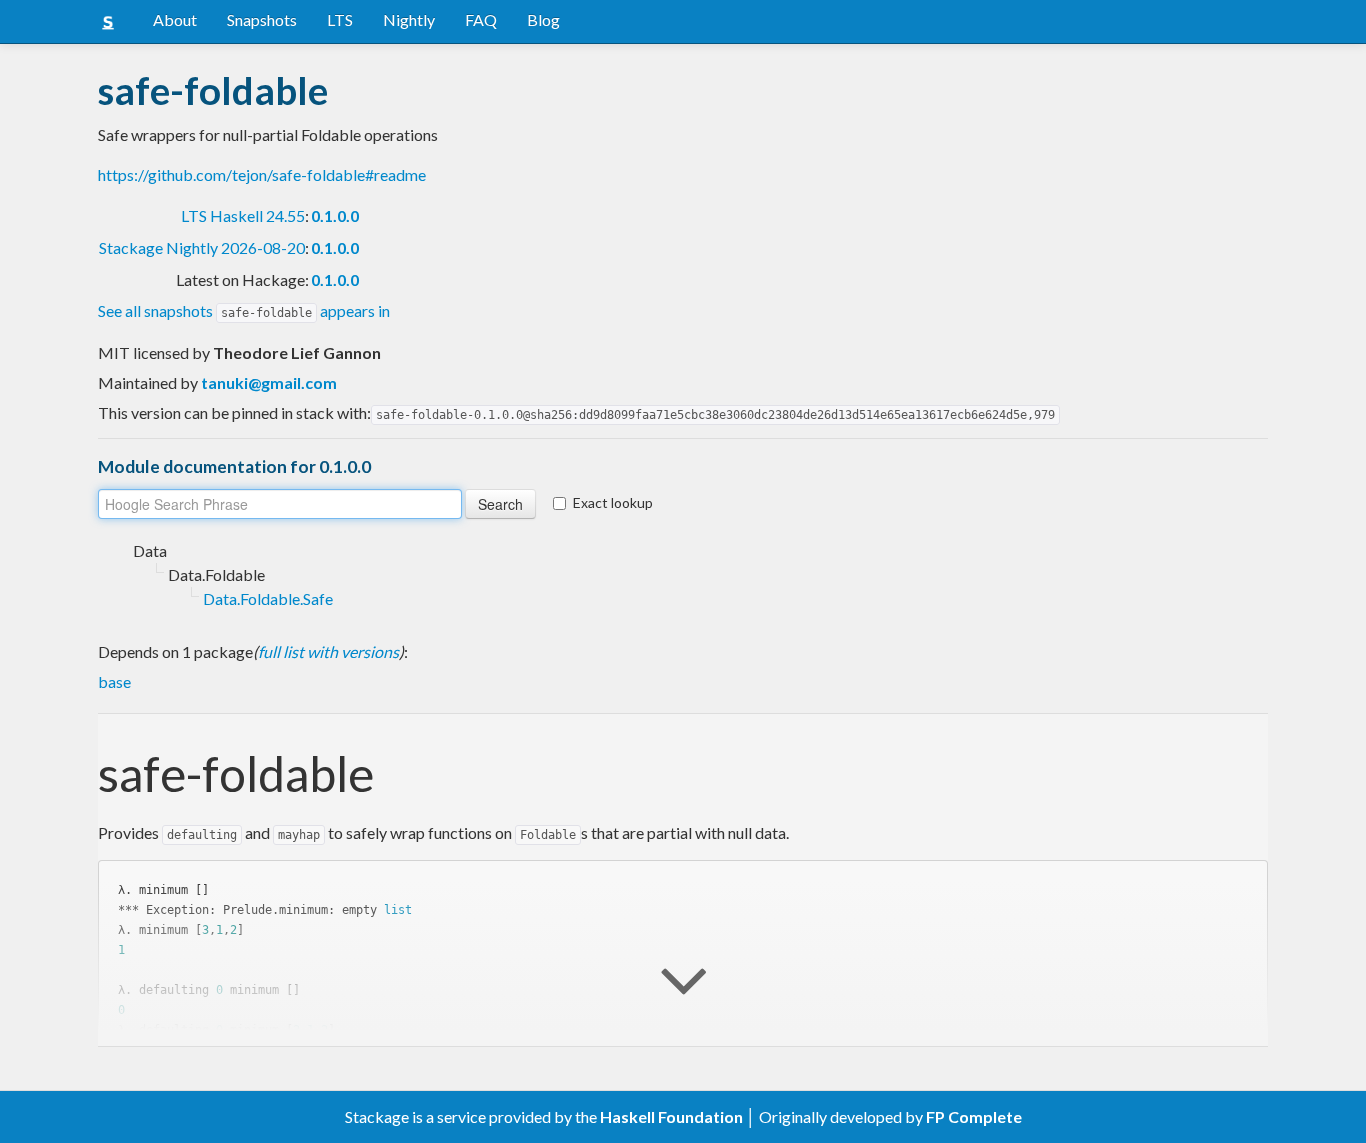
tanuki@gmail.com (269, 382)
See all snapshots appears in (244, 310)
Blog (543, 19)
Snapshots (262, 19)
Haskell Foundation (671, 1116)
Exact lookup (613, 502)
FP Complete (974, 1116)
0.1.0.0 (335, 215)
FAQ (481, 19)
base (114, 681)
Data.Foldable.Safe (268, 598)
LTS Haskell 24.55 (243, 215)
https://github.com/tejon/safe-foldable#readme (262, 174)
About (175, 19)
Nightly (409, 19)
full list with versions (328, 651)
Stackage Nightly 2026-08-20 (202, 247)
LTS (340, 19)
